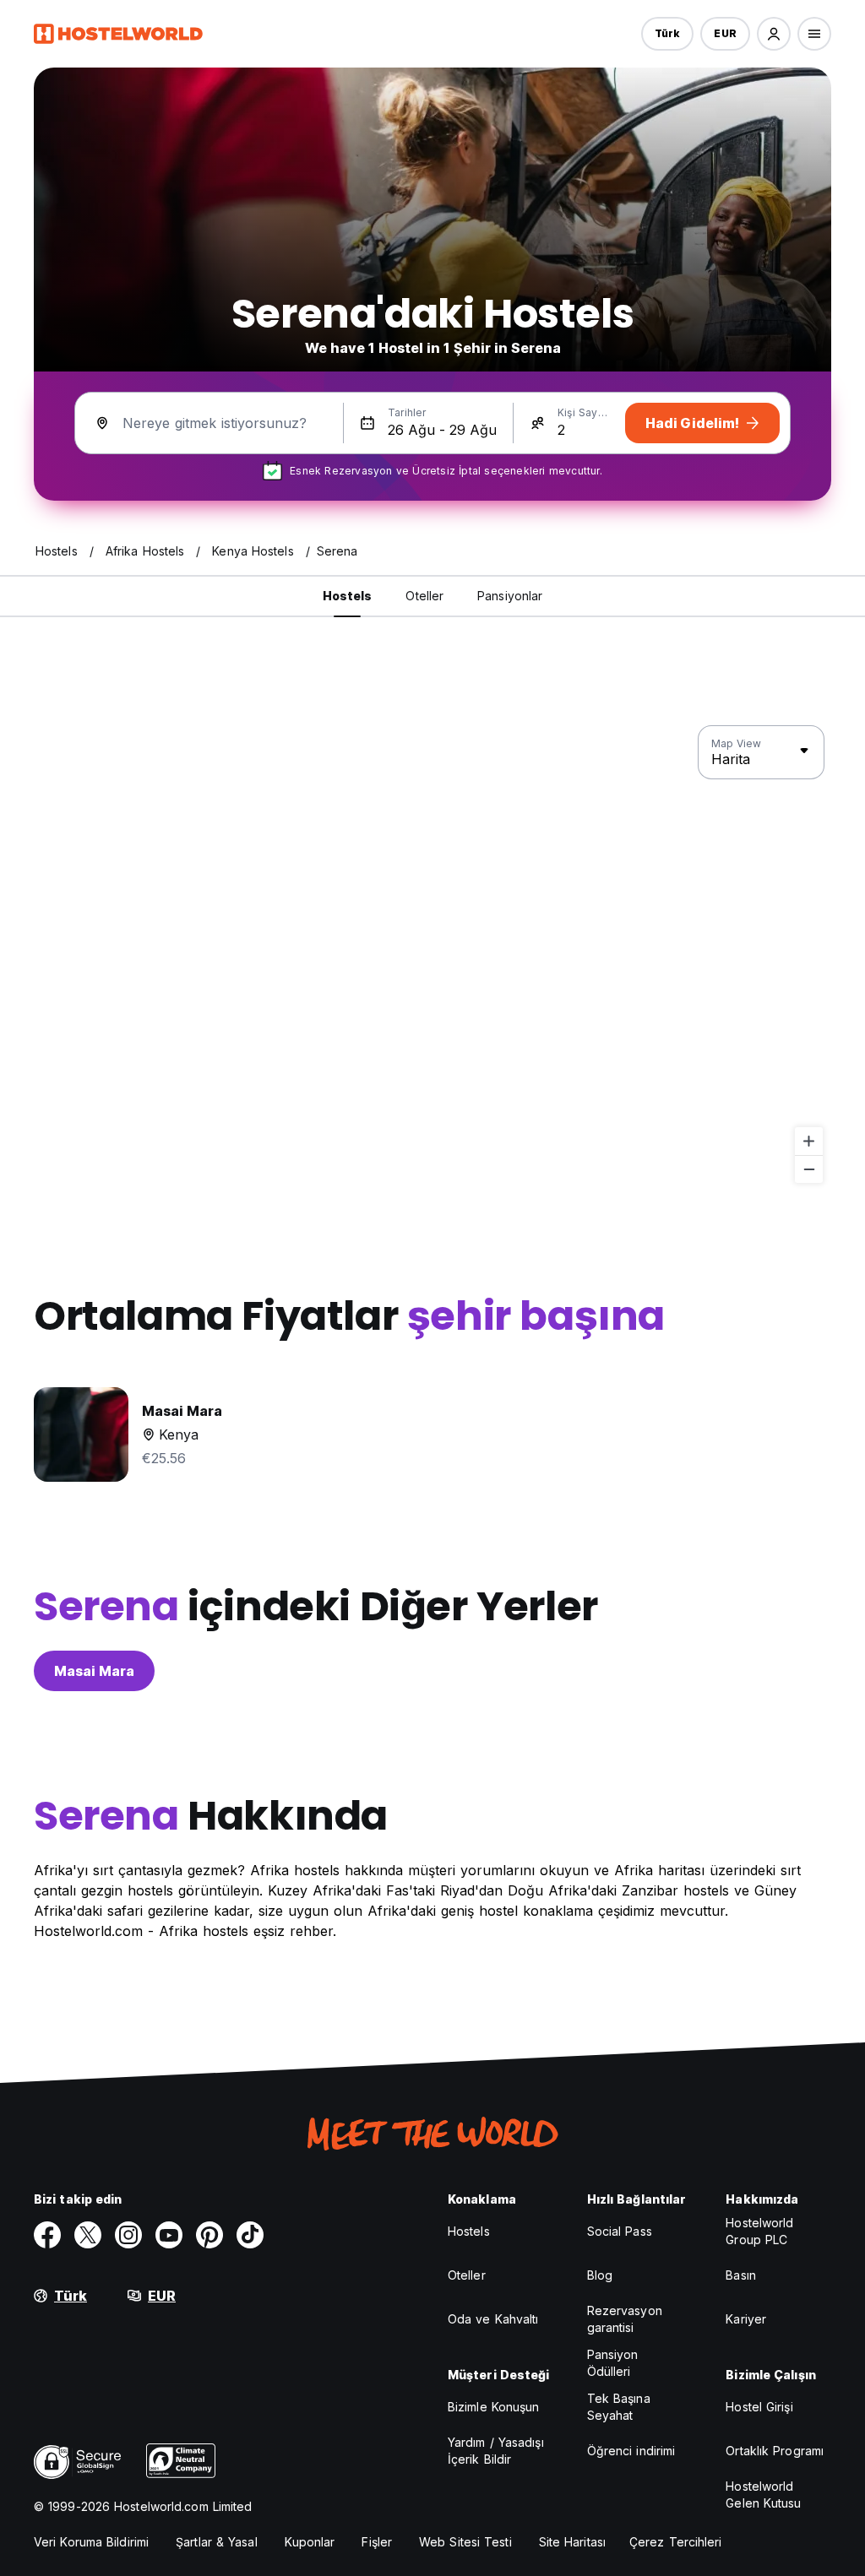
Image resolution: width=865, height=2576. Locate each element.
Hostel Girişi (759, 2407)
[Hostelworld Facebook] (47, 2235)
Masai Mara (94, 1671)
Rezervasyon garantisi (625, 2319)
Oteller (467, 2275)
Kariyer (746, 2319)
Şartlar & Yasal (217, 2542)
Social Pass (620, 2231)
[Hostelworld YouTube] (169, 2235)
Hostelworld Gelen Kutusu (763, 2495)
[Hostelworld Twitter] (88, 2235)
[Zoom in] (809, 1141)
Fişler (377, 2542)
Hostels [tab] (348, 596)
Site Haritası (572, 2542)
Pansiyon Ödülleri (613, 2363)
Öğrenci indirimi (631, 2451)
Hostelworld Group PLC (759, 2231)
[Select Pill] (774, 34)
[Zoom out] (809, 1169)
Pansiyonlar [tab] (510, 596)
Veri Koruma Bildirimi (91, 2542)
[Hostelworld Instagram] (128, 2235)
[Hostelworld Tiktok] (250, 2235)
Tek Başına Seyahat (619, 2407)
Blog (600, 2275)
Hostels (469, 2231)
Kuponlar (310, 2542)
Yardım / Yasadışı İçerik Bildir (496, 2451)
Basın (741, 2275)
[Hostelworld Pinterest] (209, 2235)
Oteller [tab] (424, 596)
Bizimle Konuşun (494, 2407)
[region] (432, 955)
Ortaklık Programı (775, 2451)
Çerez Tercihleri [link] (676, 2542)
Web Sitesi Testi (465, 2542)
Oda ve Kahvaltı (493, 2319)
